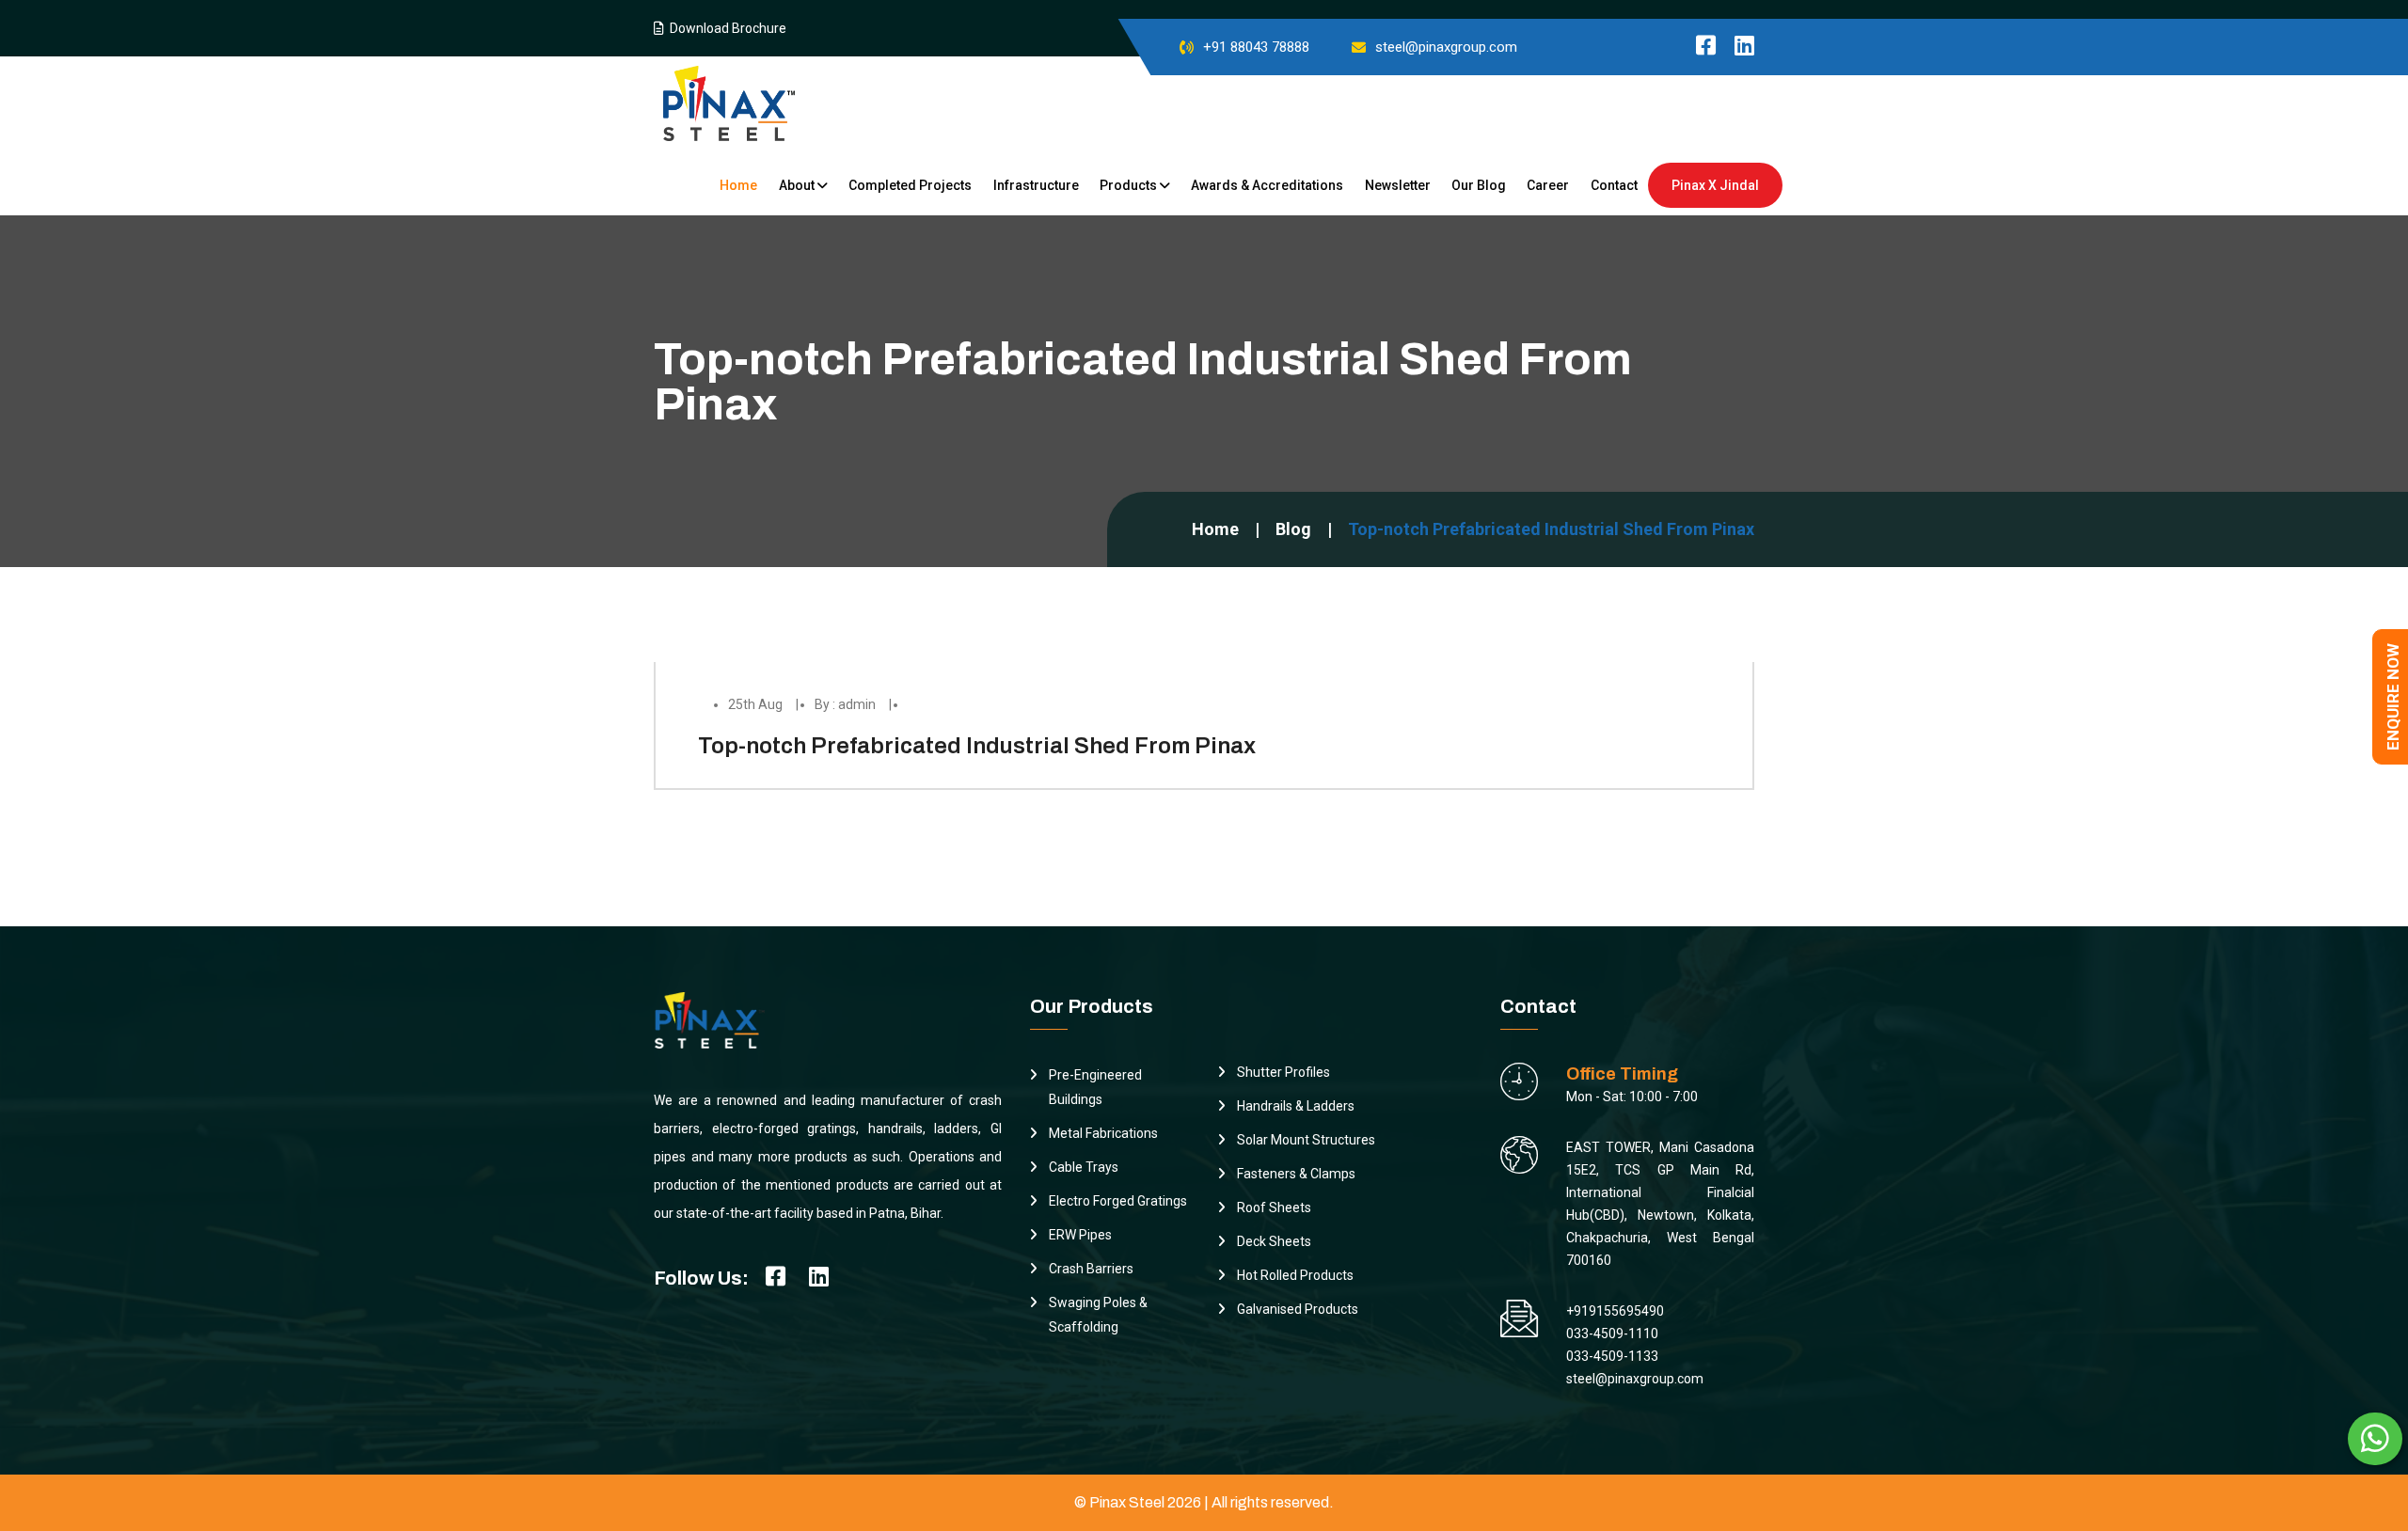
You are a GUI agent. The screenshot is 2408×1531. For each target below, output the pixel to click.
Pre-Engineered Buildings (1095, 1087)
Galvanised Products (1298, 1309)
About (798, 185)
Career (1548, 185)
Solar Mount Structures (1306, 1140)
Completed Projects (910, 185)
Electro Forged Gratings (1118, 1201)
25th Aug (755, 704)
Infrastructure (1036, 185)
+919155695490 (1615, 1311)
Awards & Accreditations (1267, 185)
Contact (1614, 185)
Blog (1293, 529)
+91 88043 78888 (1256, 47)
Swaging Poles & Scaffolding (1098, 1315)
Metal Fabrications (1103, 1133)
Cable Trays (1084, 1167)
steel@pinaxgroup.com (1446, 47)
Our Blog (1479, 185)
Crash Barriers (1091, 1269)
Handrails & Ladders (1296, 1106)
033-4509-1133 (1612, 1356)
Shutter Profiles (1283, 1072)
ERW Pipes (1080, 1235)
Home (738, 185)
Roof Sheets (1274, 1207)
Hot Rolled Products (1295, 1275)
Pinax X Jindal (1715, 185)
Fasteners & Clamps (1296, 1174)
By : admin (845, 704)
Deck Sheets (1274, 1241)
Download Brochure (725, 28)
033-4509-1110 (1612, 1334)
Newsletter (1398, 185)
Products (1130, 185)
